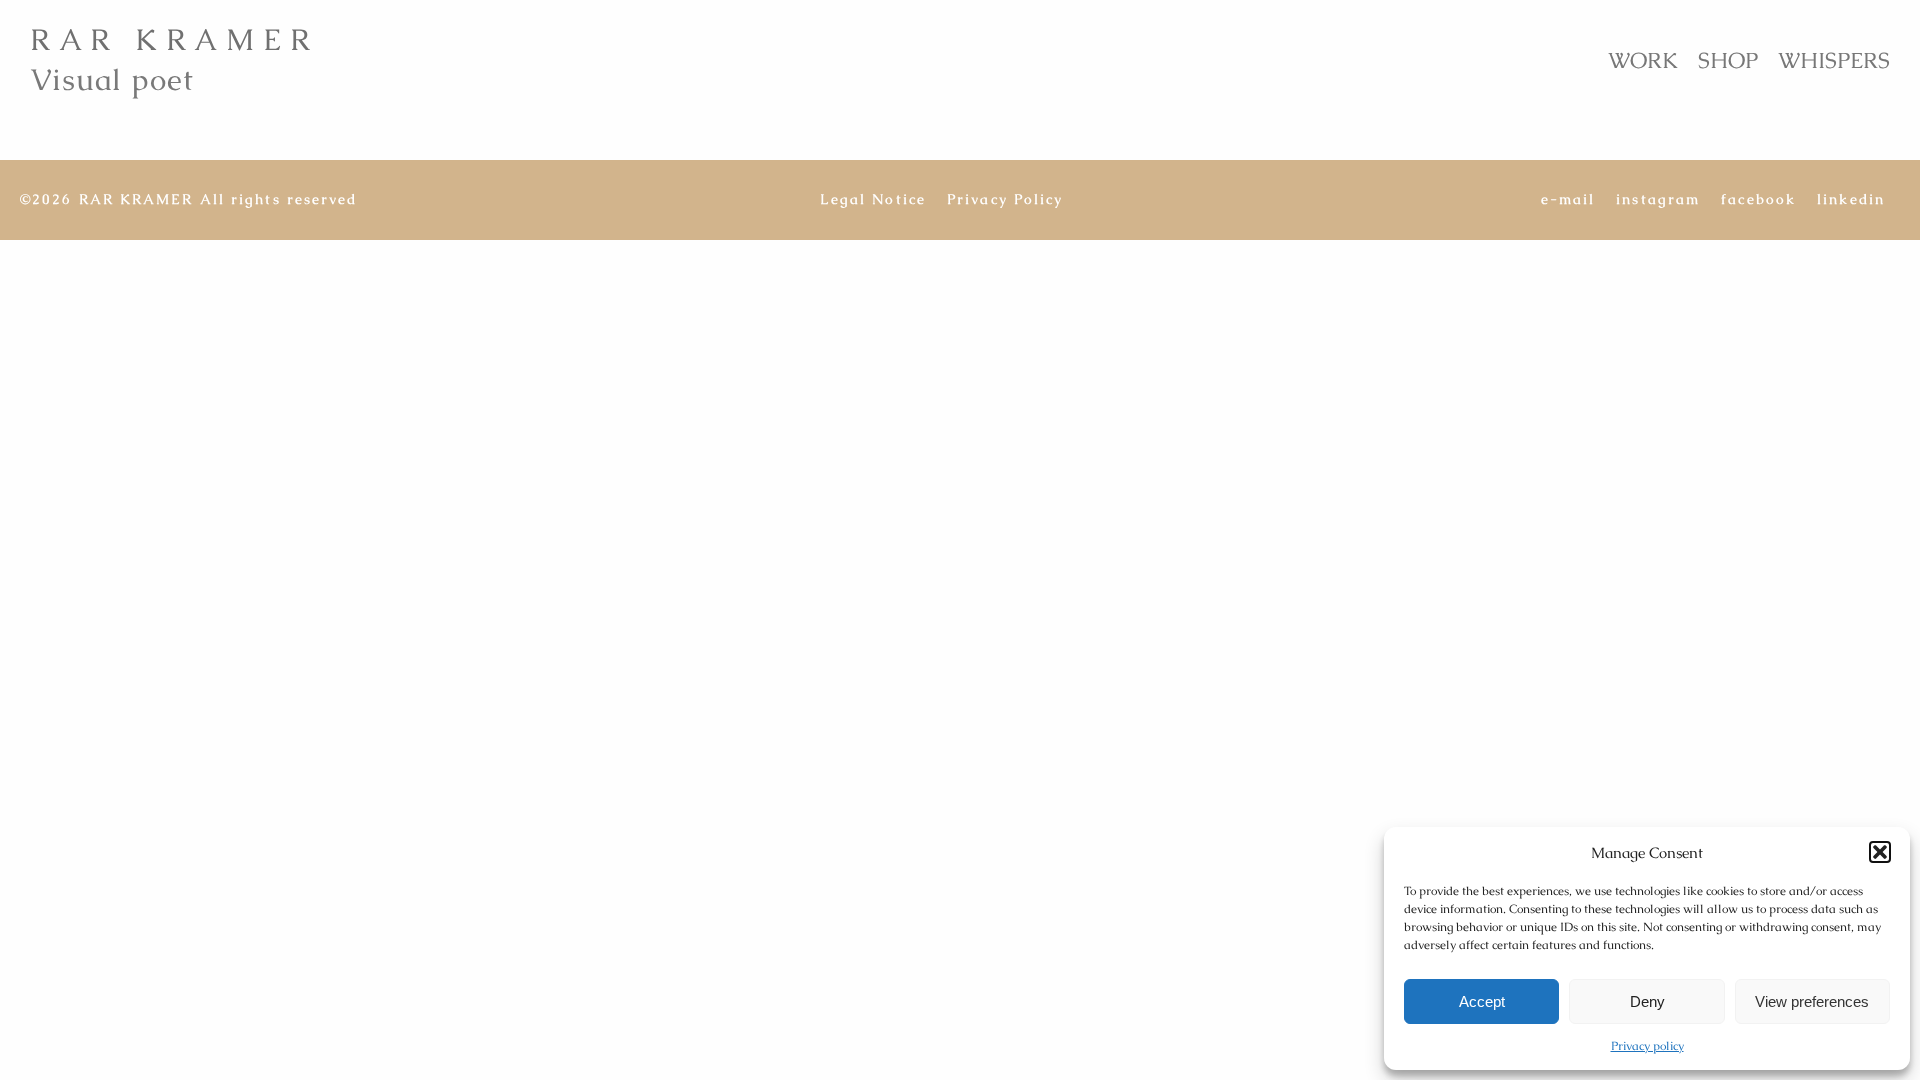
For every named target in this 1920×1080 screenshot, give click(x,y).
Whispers (1834, 60)
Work (1643, 60)
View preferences (1812, 1001)
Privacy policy (1647, 1046)
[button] (1880, 852)
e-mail (1568, 199)
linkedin (1851, 199)
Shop (1728, 60)
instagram (1658, 199)
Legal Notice (873, 199)
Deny (1647, 1001)
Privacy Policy (1005, 199)
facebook (1758, 199)
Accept (1482, 1001)
